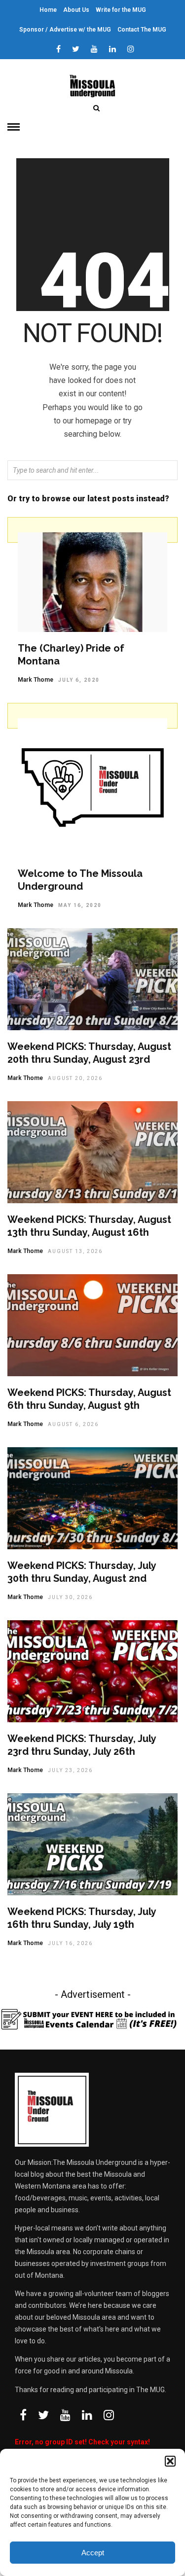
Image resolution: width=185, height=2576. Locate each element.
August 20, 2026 (75, 1078)
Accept (93, 2553)
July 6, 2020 (79, 680)
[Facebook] (23, 2415)
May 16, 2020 (80, 905)
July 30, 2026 (70, 1597)
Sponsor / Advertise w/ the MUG (65, 30)
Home (48, 10)
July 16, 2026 (70, 1943)
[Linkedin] (112, 49)
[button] (170, 2461)
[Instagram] (131, 49)
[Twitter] (43, 2415)
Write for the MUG (121, 10)
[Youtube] (94, 49)
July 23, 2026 (70, 1770)
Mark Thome (36, 680)
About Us (76, 10)
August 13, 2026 (75, 1251)
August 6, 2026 (73, 1424)
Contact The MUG (142, 30)
